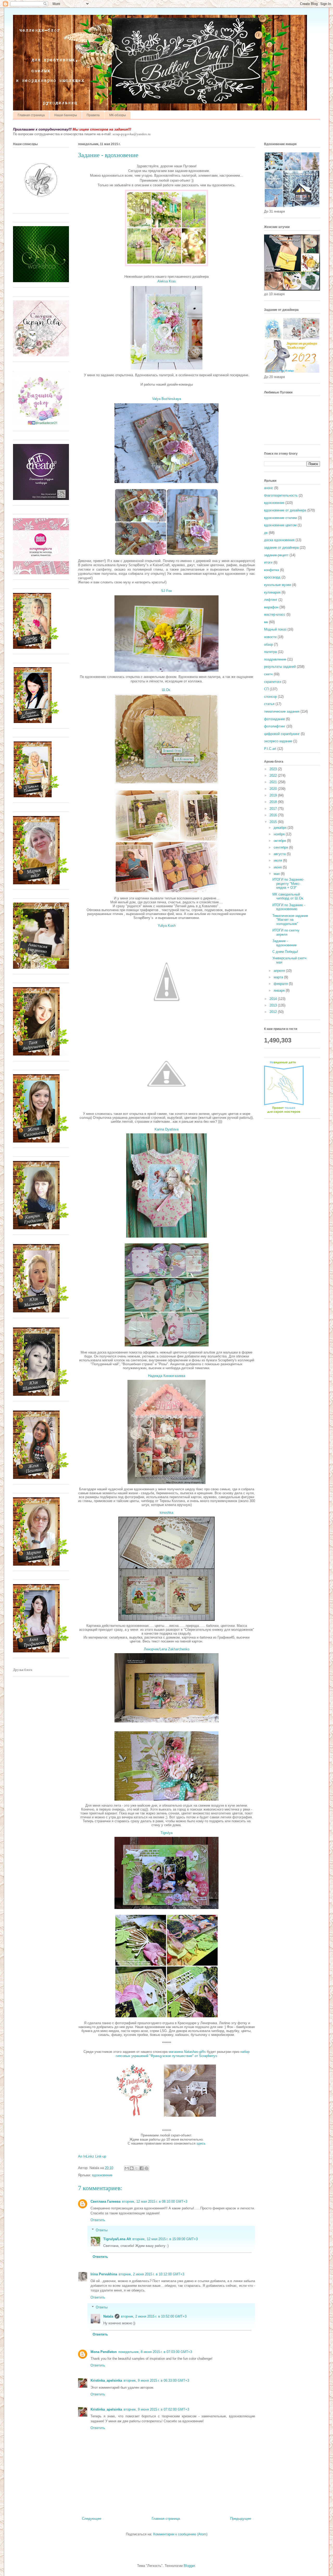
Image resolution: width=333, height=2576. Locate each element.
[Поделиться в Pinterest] (146, 2168)
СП (266, 689)
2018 (274, 802)
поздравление (275, 659)
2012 (274, 1012)
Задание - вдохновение (284, 943)
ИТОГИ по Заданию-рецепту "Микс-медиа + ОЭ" (288, 884)
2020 (274, 789)
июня (278, 867)
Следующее (92, 2519)
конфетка (271, 570)
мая (277, 874)
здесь (201, 2143)
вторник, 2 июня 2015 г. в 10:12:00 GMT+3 (151, 2274)
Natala (108, 2316)
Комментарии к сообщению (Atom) (180, 2534)
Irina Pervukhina (104, 2274)
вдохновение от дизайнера (285, 510)
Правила (93, 115)
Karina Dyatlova (166, 1129)
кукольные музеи (278, 585)
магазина (187, 2052)
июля (278, 860)
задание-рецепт (276, 555)
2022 (274, 776)
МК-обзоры (118, 115)
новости (270, 637)
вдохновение (102, 2175)
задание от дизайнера (281, 548)
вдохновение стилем (280, 518)
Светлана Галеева (105, 2201)
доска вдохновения (279, 540)
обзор (268, 644)
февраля (281, 984)
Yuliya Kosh (167, 926)
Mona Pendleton (104, 2352)
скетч (268, 674)
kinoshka (166, 1513)
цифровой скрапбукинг (282, 734)
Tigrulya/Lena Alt (117, 2239)
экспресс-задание (278, 741)
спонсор (270, 697)
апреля (280, 971)
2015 (274, 822)
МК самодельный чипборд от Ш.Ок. (288, 896)
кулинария (272, 592)
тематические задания (282, 711)
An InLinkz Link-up (92, 2156)
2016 (274, 815)
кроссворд (272, 577)
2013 (274, 1005)
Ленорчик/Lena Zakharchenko (167, 1649)
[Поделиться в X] (137, 2168)
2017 (274, 809)
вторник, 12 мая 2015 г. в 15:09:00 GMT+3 (165, 2239)
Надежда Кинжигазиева (167, 1376)
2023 (274, 769)
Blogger (189, 2566)
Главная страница (31, 115)
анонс (269, 488)
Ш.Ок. (166, 690)
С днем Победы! (285, 952)
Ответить (98, 2220)
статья (269, 704)
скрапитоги (273, 682)
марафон (271, 607)
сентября (281, 847)
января (280, 990)
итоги (268, 562)
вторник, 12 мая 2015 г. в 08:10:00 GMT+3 (155, 2201)
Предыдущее (241, 2519)
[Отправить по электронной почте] (127, 2168)
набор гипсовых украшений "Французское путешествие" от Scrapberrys (183, 2054)
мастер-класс (275, 614)
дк (266, 533)
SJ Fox (166, 591)
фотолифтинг (275, 726)
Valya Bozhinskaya (167, 399)
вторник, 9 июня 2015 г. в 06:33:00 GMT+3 (156, 2380)
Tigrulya (166, 1833)
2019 (274, 795)
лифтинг (271, 600)
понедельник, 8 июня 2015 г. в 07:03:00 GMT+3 (155, 2352)
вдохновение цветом (280, 525)
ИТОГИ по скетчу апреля (286, 932)
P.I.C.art (270, 749)
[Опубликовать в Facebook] (142, 2168)
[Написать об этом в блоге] (132, 2168)
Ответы (102, 2230)
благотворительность (281, 495)
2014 (274, 999)
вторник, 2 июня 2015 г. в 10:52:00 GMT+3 (154, 2316)
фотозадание (274, 719)
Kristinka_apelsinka (106, 2380)
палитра (270, 652)
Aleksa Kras (167, 281)
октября (280, 841)
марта (279, 977)
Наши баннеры (66, 115)
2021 (274, 782)
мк (266, 622)
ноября (280, 834)
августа (280, 854)
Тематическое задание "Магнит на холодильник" (290, 920)
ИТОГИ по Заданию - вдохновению (289, 907)
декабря (281, 828)
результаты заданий (280, 667)
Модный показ (275, 629)
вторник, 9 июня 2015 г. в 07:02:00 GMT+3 (156, 2409)
